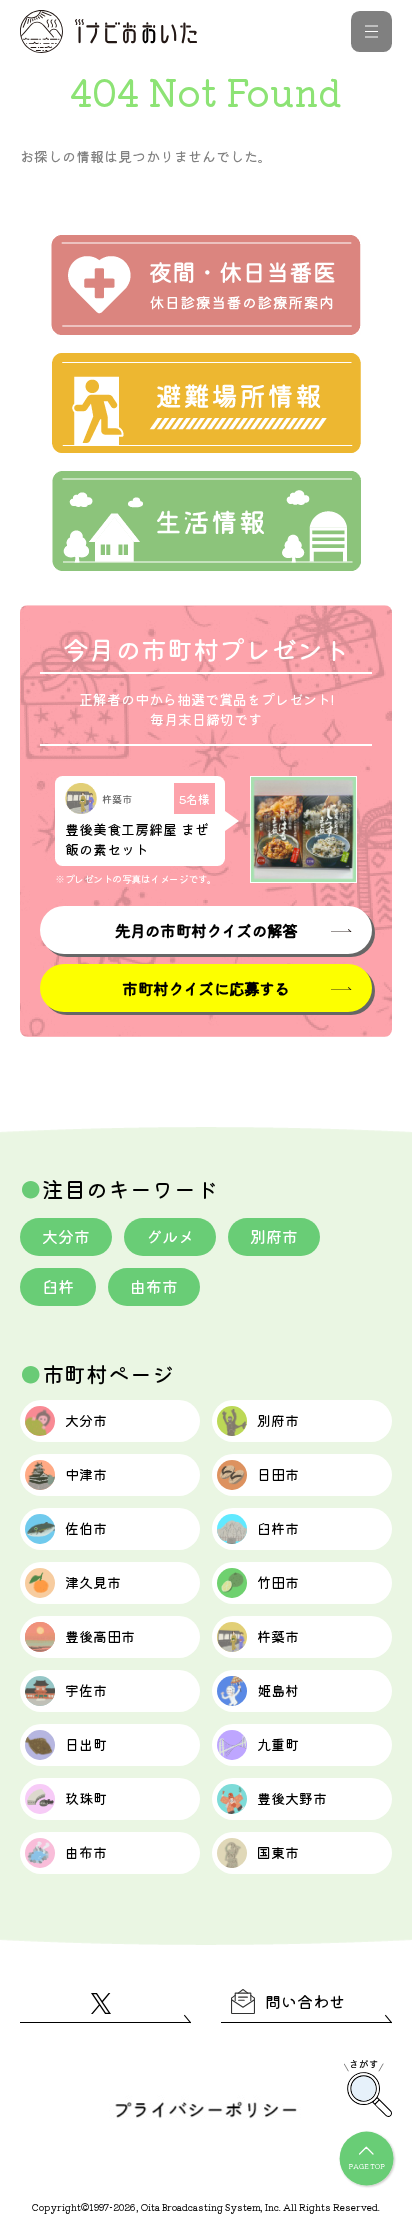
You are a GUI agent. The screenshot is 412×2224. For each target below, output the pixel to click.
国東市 (278, 1852)
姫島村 (278, 1690)
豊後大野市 (292, 1798)
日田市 (278, 1474)
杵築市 (278, 1636)
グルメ (170, 1236)
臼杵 (58, 1286)
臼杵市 (278, 1528)
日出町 (86, 1744)
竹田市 (278, 1582)
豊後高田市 (100, 1636)
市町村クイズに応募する (205, 988)
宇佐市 (86, 1690)
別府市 (274, 1236)
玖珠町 (86, 1798)
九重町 (278, 1744)
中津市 (86, 1474)
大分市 (66, 1236)
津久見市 (93, 1582)
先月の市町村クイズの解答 (206, 930)
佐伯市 (86, 1528)
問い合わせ (305, 2001)
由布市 (154, 1286)
